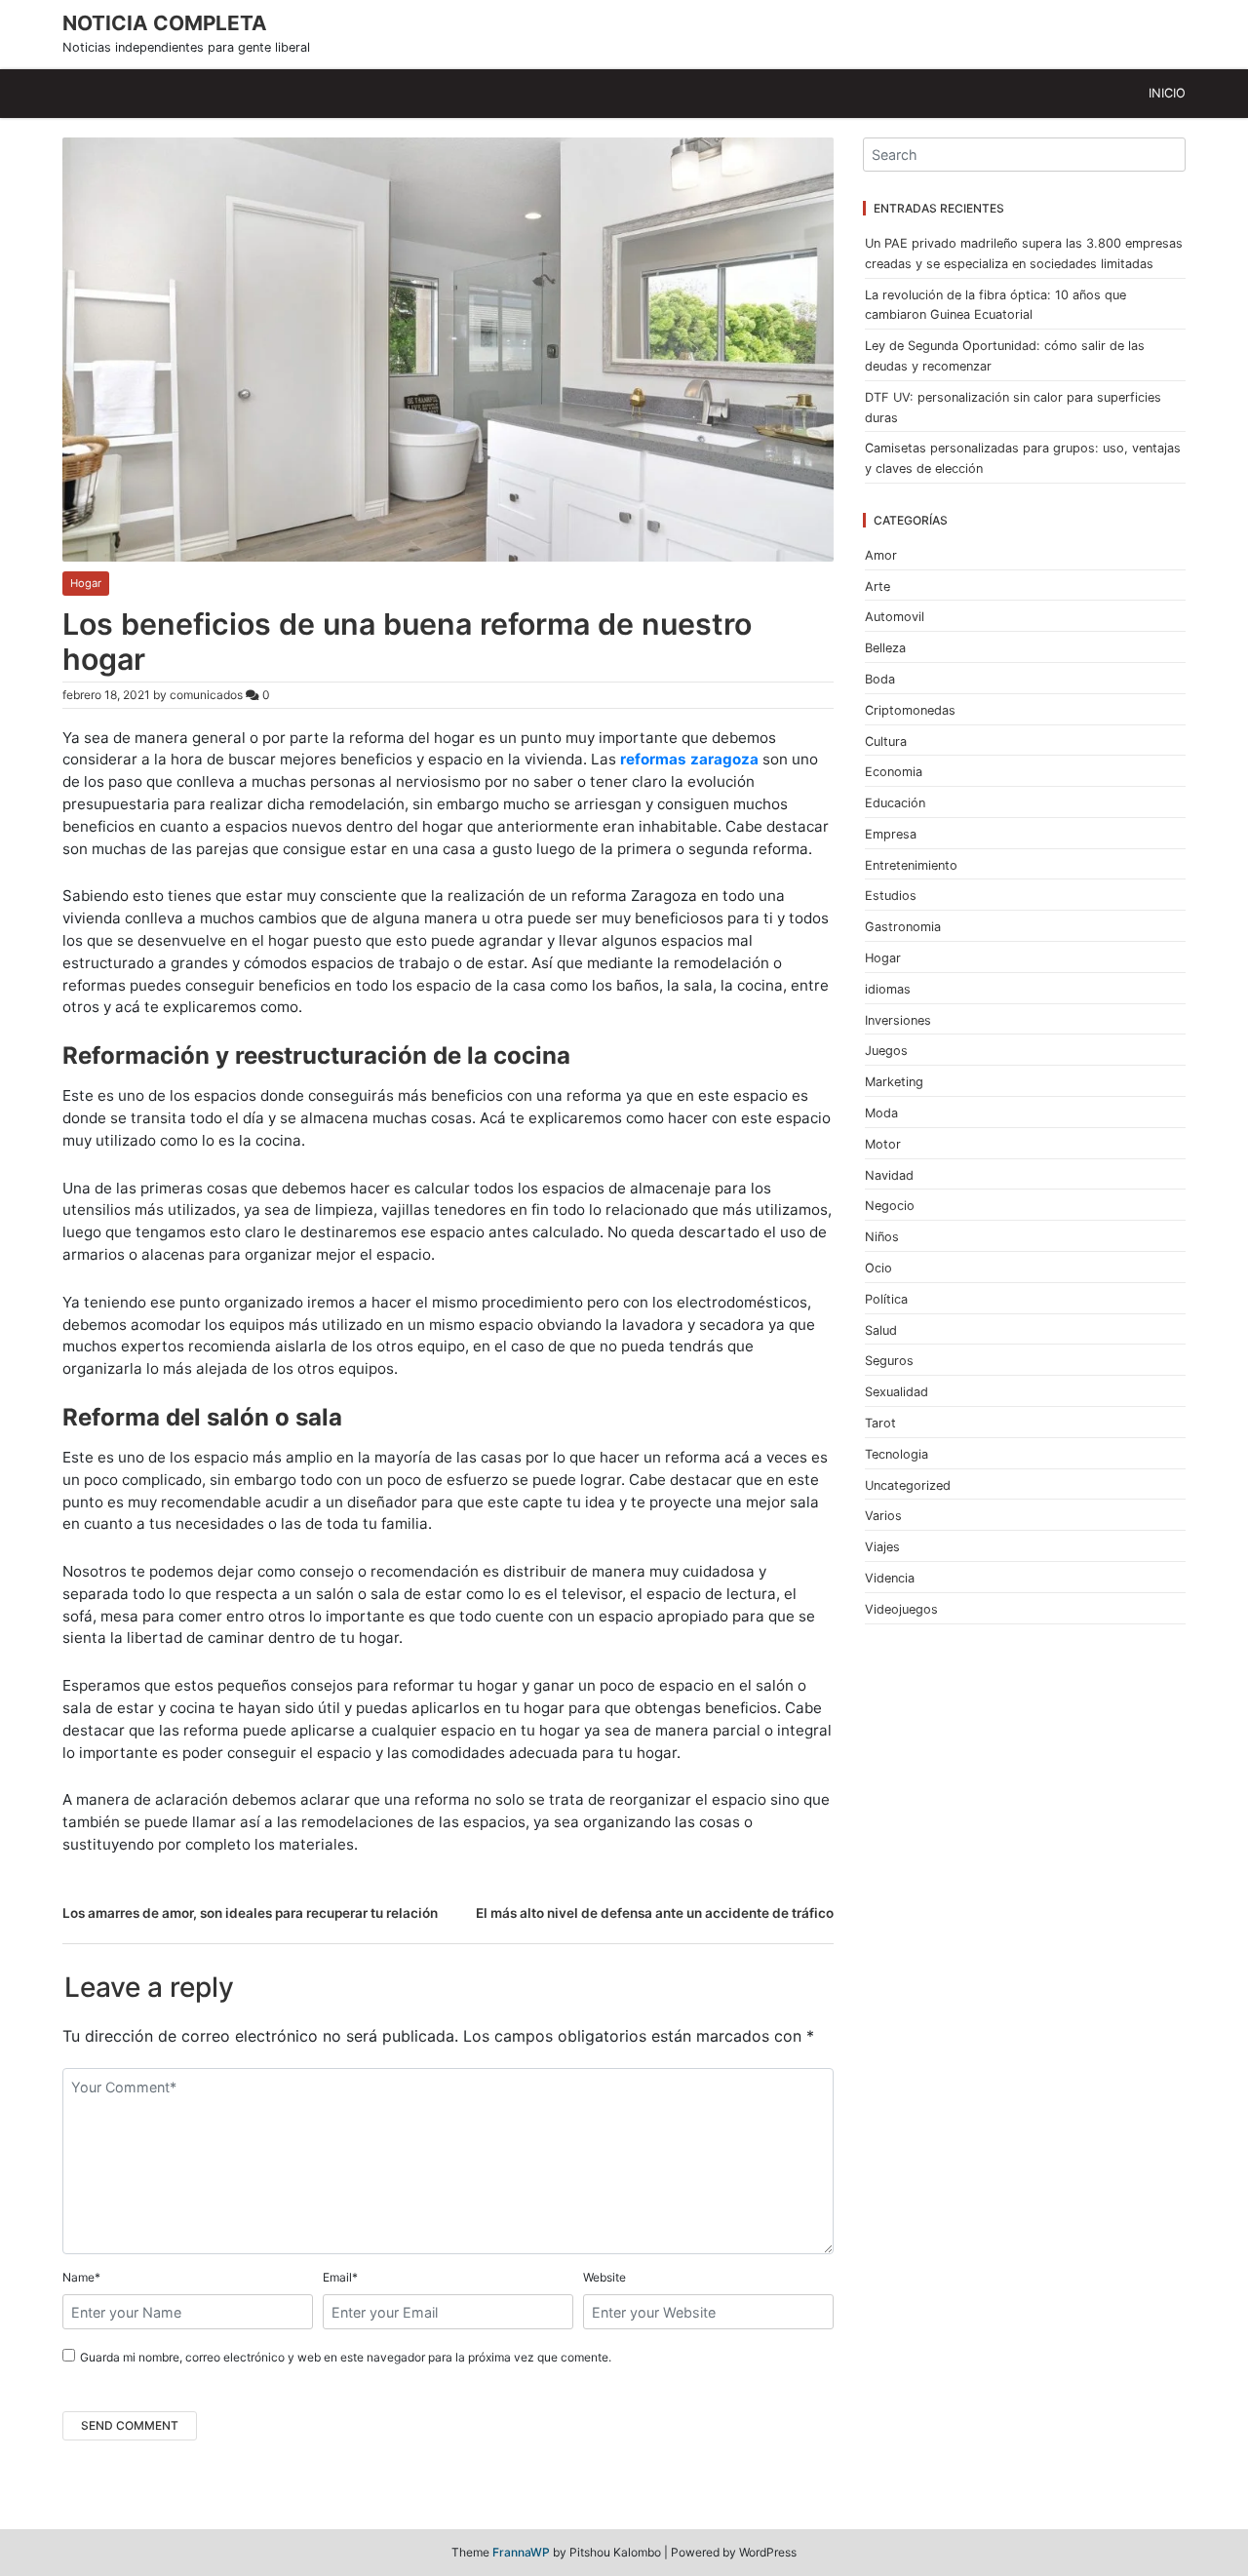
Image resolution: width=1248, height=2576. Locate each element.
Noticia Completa (165, 23)
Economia (894, 772)
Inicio (1167, 93)
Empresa (891, 834)
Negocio (890, 1206)
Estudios (891, 896)
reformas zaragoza (689, 759)
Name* (81, 2277)
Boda (880, 679)
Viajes (882, 1547)
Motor (883, 1144)
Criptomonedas (910, 710)
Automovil (895, 617)
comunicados (206, 695)
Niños (882, 1237)
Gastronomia (903, 927)
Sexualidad (897, 1392)
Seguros (889, 1361)
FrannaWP (521, 2552)
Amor (881, 555)
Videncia (890, 1578)
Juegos (886, 1051)
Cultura (886, 742)
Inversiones (898, 1020)
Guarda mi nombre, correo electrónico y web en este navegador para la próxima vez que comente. (346, 2357)
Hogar (86, 583)
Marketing (894, 1082)
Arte (877, 586)
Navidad (889, 1175)
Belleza (885, 648)
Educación (895, 803)
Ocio (878, 1268)
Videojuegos (901, 1609)
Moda (881, 1113)
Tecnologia (897, 1454)
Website (604, 2277)
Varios (883, 1516)
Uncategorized (908, 1485)
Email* (340, 2277)
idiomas (888, 989)
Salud (881, 1330)
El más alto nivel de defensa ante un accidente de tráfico (655, 1913)
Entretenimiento (911, 865)
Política (886, 1299)
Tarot (880, 1423)
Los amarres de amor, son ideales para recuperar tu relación (250, 1913)
